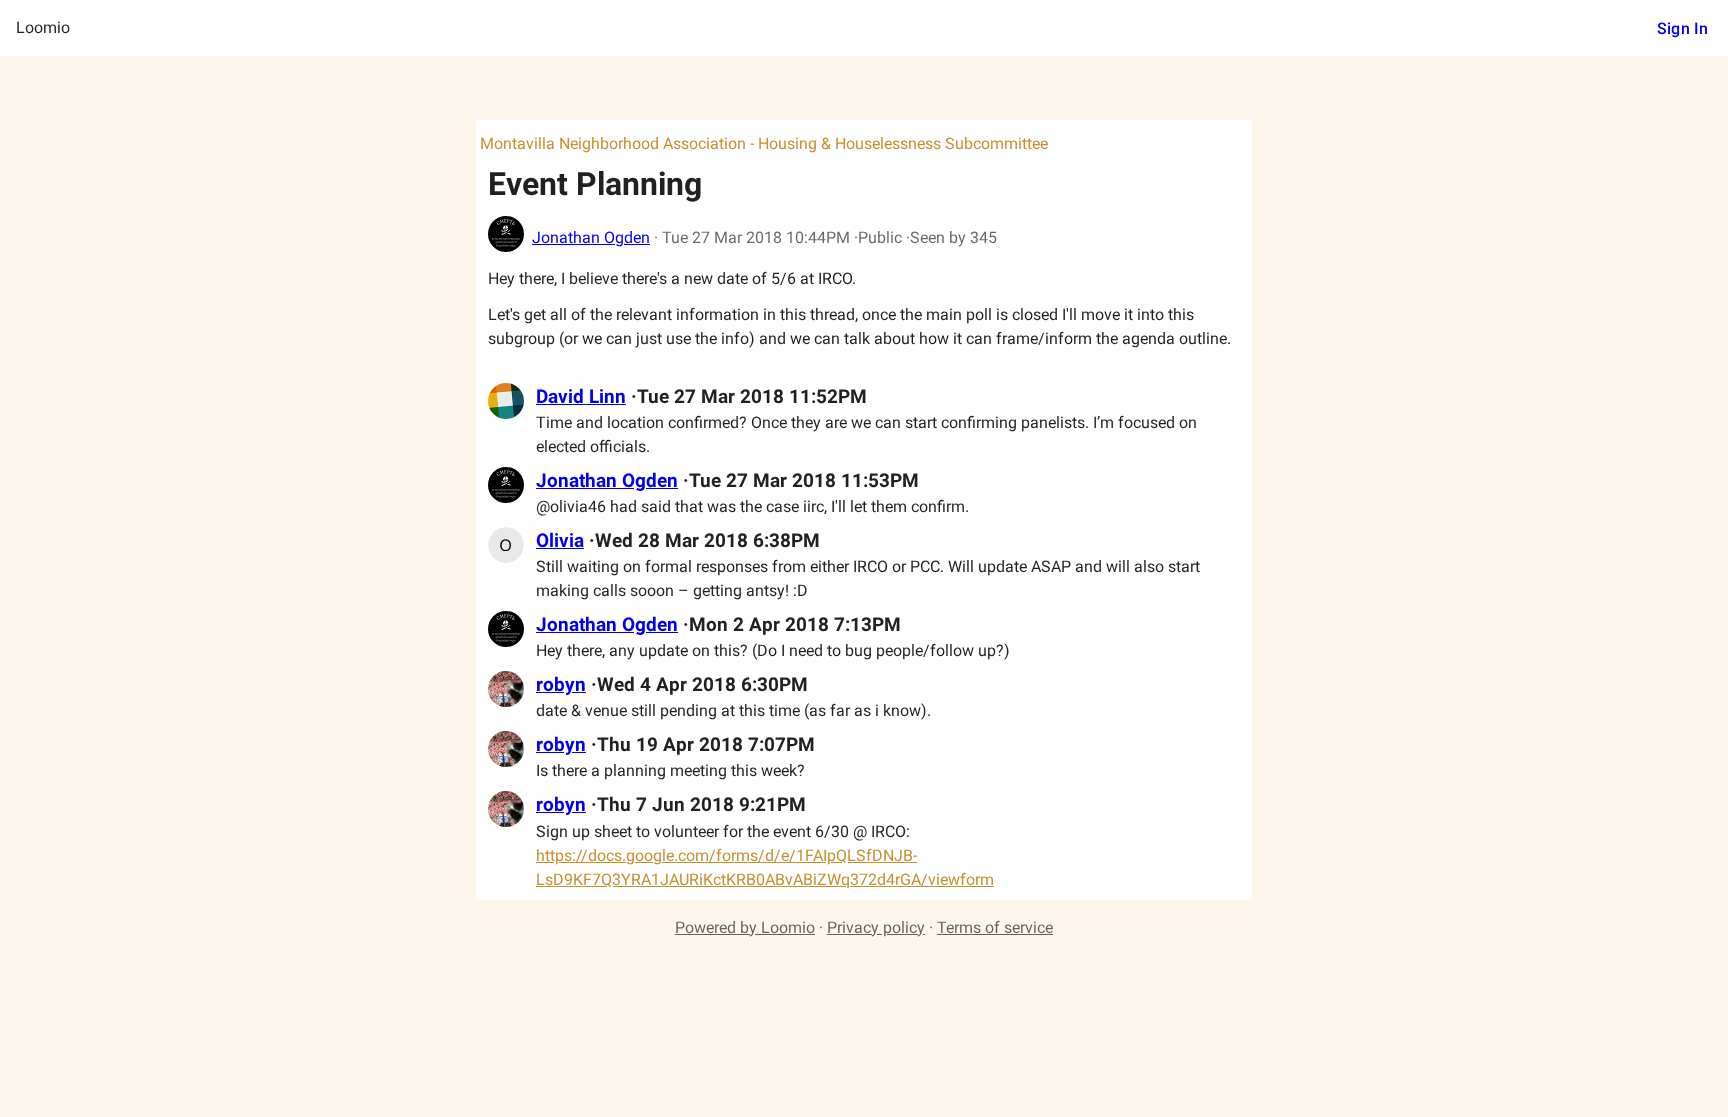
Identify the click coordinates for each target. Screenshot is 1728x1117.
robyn (561, 685)
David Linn (581, 397)
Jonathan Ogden (591, 237)
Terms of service (995, 927)
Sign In (1682, 28)
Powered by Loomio (745, 927)
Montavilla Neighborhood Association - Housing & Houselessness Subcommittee (764, 143)
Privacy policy (876, 927)
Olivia (560, 541)
